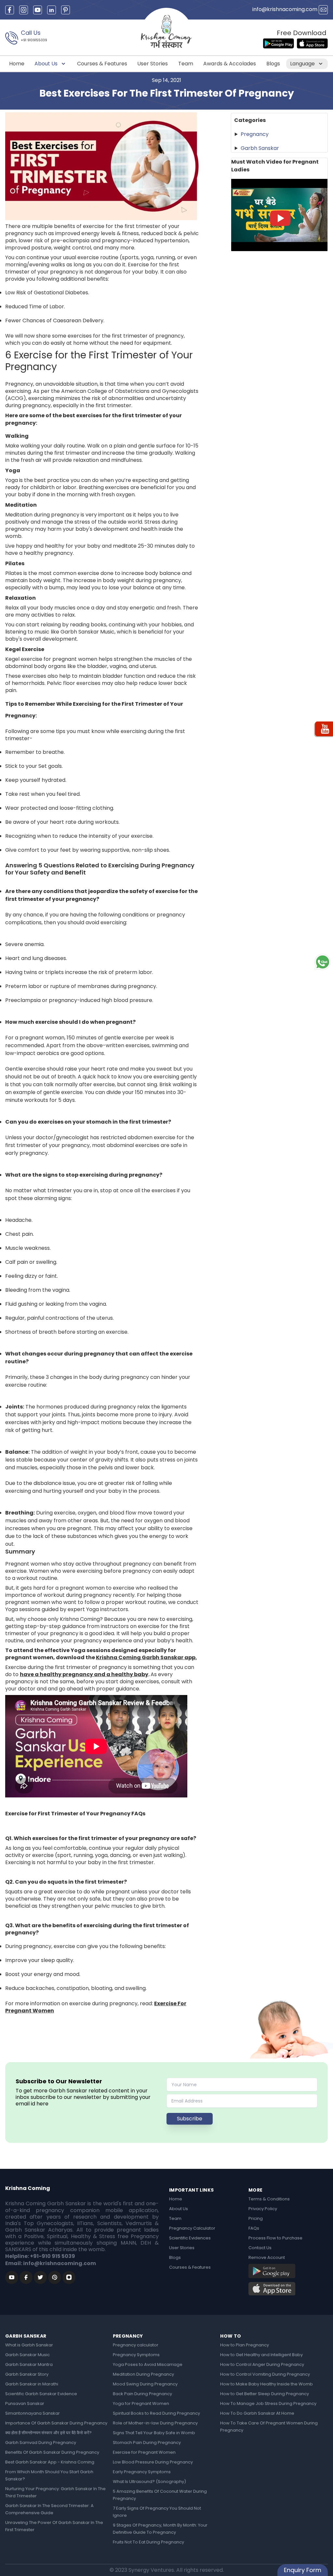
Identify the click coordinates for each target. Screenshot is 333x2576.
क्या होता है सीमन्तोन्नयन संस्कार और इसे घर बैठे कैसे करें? (48, 2433)
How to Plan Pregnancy (245, 2345)
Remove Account (267, 2257)
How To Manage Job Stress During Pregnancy (268, 2403)
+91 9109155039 (34, 40)
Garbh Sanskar (260, 148)
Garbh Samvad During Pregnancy (41, 2443)
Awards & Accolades (230, 64)
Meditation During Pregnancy (143, 2374)
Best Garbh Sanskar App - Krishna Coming (50, 2462)
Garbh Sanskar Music (27, 2355)
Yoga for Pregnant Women (141, 2403)
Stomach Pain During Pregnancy (147, 2443)
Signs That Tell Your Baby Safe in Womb (154, 2433)
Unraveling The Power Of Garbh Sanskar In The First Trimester (54, 2526)
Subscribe (190, 2119)
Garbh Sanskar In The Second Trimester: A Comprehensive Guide (49, 2509)
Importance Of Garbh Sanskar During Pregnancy (56, 2423)
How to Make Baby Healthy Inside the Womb (266, 2384)
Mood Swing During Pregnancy (145, 2384)
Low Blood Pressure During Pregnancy (153, 2462)
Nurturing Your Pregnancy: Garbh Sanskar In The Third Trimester (55, 2492)
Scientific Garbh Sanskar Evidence (41, 2394)
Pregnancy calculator (136, 2345)
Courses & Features (102, 64)
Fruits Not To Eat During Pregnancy (148, 2542)
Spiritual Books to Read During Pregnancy (156, 2413)
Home (17, 64)
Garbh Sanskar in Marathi (32, 2384)
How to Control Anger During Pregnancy (262, 2364)
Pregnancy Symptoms (136, 2355)
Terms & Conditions (269, 2199)
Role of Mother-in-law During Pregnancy (155, 2423)
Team (186, 64)
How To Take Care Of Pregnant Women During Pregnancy (269, 2427)
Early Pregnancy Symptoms (142, 2472)
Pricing (256, 2218)
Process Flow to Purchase (275, 2238)
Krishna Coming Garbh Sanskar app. (146, 1657)
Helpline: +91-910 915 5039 (40, 2256)
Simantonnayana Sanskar (33, 2413)
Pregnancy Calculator (192, 2228)
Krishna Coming (28, 2188)
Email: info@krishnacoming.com (51, 2263)
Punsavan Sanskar (25, 2403)
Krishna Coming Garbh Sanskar (46, 2203)
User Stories (153, 64)
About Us (47, 64)
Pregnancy (255, 134)
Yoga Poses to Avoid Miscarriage (148, 2364)
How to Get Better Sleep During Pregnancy (265, 2394)
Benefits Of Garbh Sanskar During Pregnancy (52, 2452)
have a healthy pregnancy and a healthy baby (84, 1674)
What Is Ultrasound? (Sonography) (149, 2482)
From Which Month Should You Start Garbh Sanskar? (49, 2475)
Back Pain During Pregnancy (142, 2394)
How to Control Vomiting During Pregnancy (265, 2374)
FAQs (254, 2228)
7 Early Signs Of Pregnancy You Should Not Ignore (157, 2512)
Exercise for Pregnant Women (144, 2452)
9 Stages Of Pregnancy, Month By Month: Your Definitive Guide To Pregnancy (160, 2529)
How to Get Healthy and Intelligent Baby (261, 2355)
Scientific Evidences (190, 2238)
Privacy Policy (263, 2209)
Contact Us (260, 2248)
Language (303, 64)
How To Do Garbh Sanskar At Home (257, 2413)
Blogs (273, 64)
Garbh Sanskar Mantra (29, 2364)
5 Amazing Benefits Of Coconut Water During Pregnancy (160, 2495)
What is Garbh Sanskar (29, 2345)
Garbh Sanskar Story (27, 2374)
